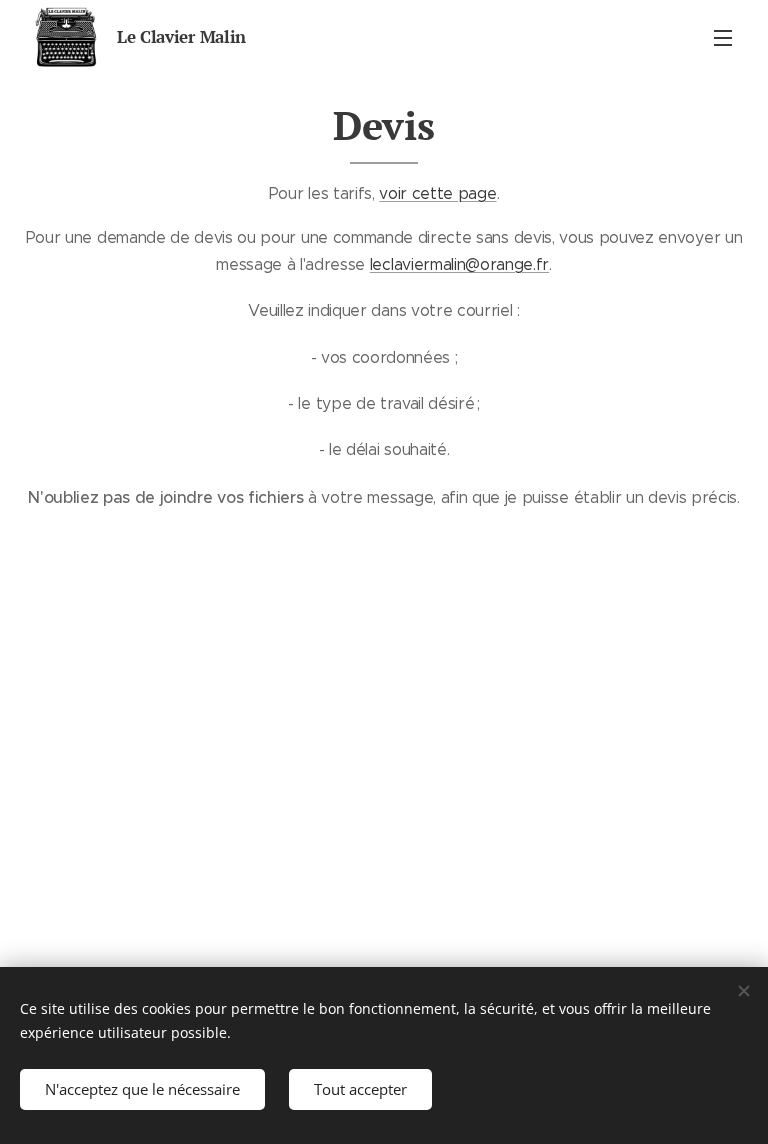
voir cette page (437, 193)
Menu (723, 37)
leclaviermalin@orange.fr (459, 264)
